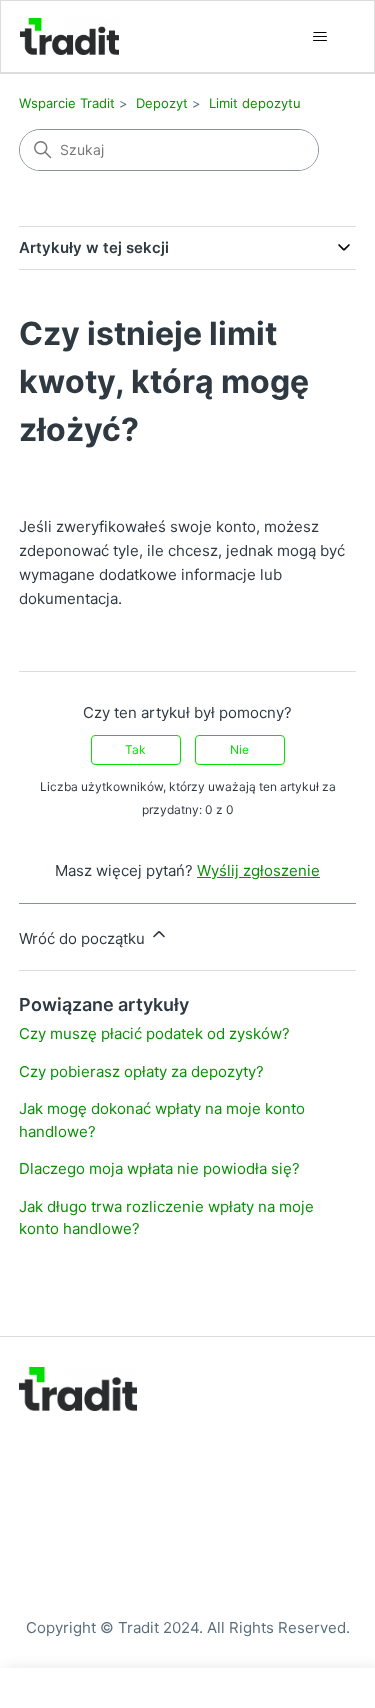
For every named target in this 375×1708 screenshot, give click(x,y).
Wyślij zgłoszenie (258, 870)
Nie (239, 749)
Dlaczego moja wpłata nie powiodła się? (159, 1168)
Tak (135, 749)
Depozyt (162, 103)
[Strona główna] (69, 36)
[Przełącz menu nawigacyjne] (319, 37)
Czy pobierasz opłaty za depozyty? (141, 1071)
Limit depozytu (255, 103)
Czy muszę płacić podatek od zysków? (154, 1033)
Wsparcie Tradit (67, 103)
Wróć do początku (84, 938)
